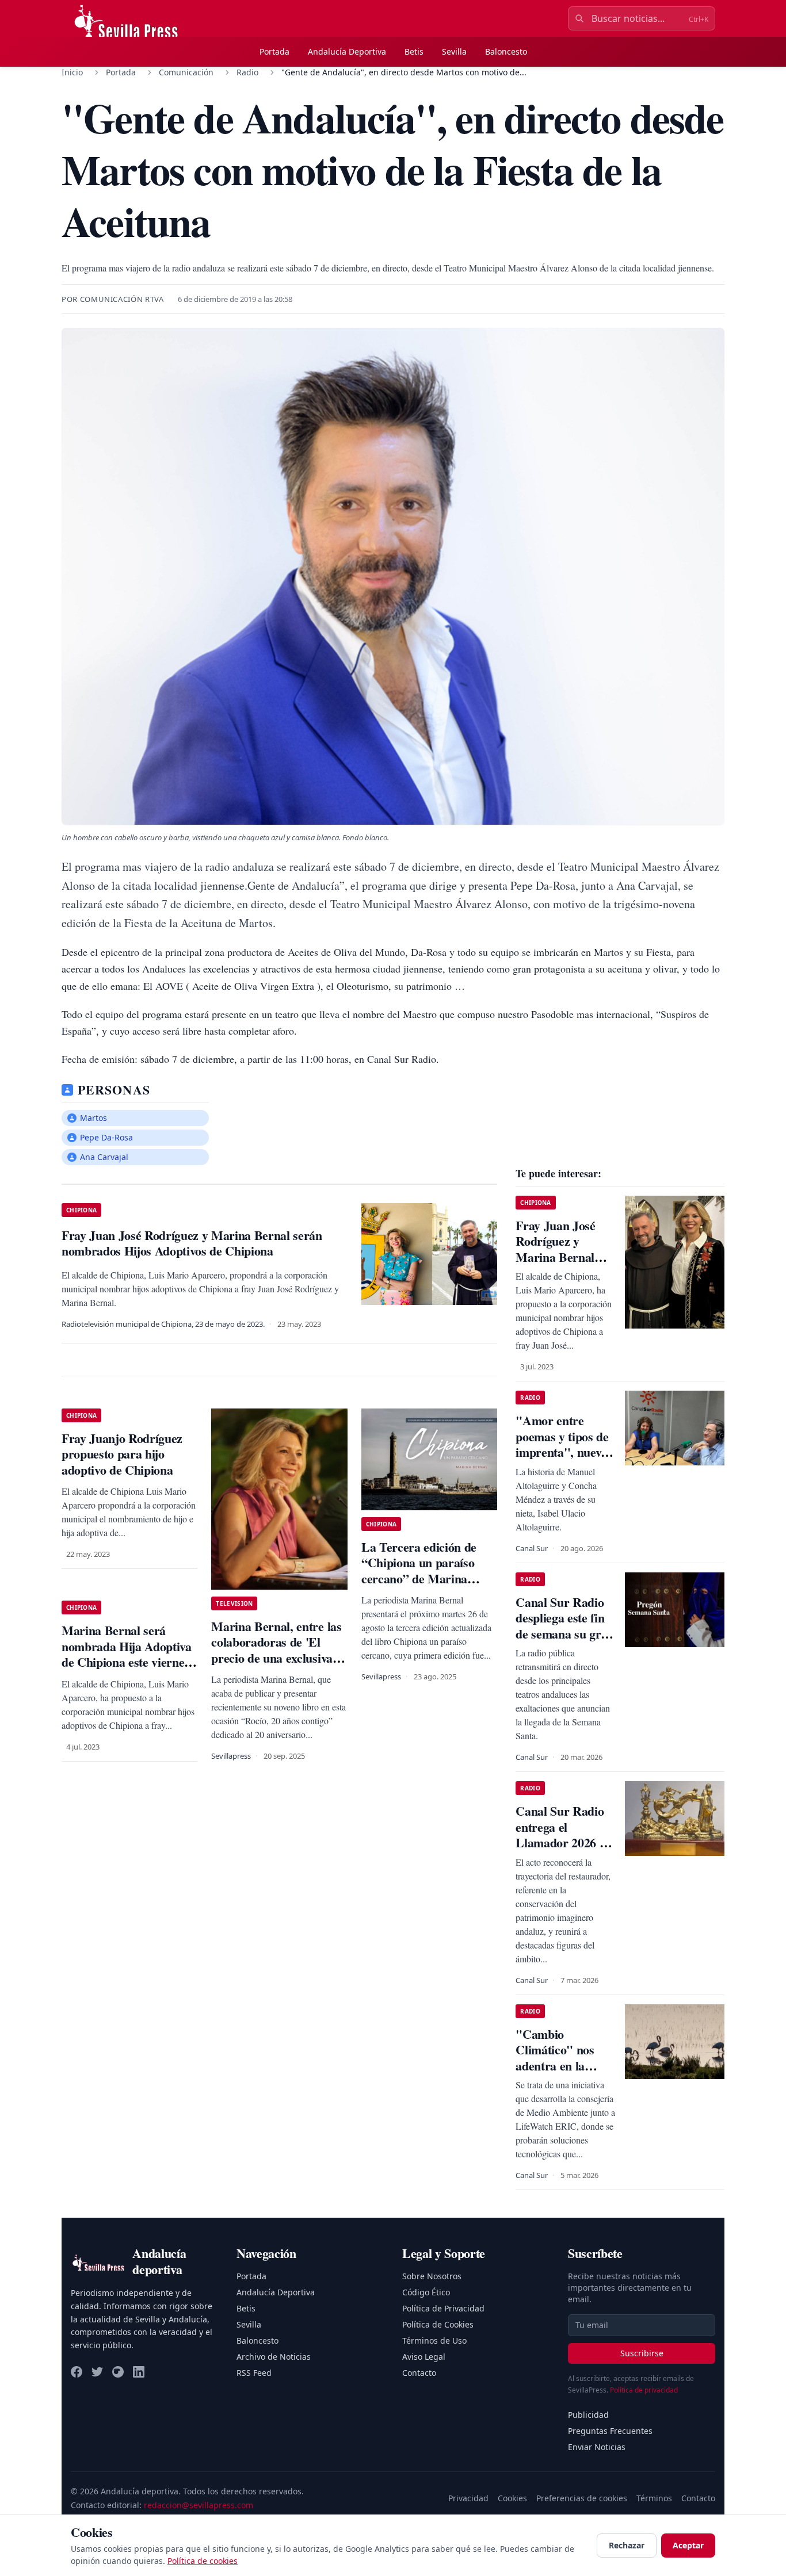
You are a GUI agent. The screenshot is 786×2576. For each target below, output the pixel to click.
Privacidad (468, 2498)
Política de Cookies (438, 2324)
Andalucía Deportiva (347, 51)
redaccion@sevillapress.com (199, 2505)
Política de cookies (203, 2561)
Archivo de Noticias (274, 2357)
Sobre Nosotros (432, 2276)
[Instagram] (118, 2372)
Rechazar (627, 2545)
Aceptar (688, 2545)
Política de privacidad (644, 2390)
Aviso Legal (424, 2357)
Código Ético (426, 2292)
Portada (274, 51)
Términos (654, 2498)
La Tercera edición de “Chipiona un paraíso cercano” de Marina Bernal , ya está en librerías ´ (419, 1578)
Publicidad (588, 2415)
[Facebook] (77, 2372)
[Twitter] (97, 2372)
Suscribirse (642, 2353)
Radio (247, 72)
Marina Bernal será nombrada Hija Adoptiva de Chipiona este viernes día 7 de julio (127, 1654)
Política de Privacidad (443, 2308)
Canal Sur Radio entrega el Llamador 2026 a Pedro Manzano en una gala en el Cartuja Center (565, 1850)
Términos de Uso (434, 2340)
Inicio (72, 72)
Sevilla (454, 51)
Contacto (419, 2373)
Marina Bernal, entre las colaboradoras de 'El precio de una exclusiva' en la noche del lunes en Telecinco (276, 1658)
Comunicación (186, 72)
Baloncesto (506, 51)
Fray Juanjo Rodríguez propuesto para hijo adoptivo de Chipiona (122, 1454)
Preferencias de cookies (582, 2498)
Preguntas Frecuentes (610, 2431)
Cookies (512, 2498)
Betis (414, 51)
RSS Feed (254, 2373)
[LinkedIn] (139, 2372)
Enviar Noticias (597, 2447)
